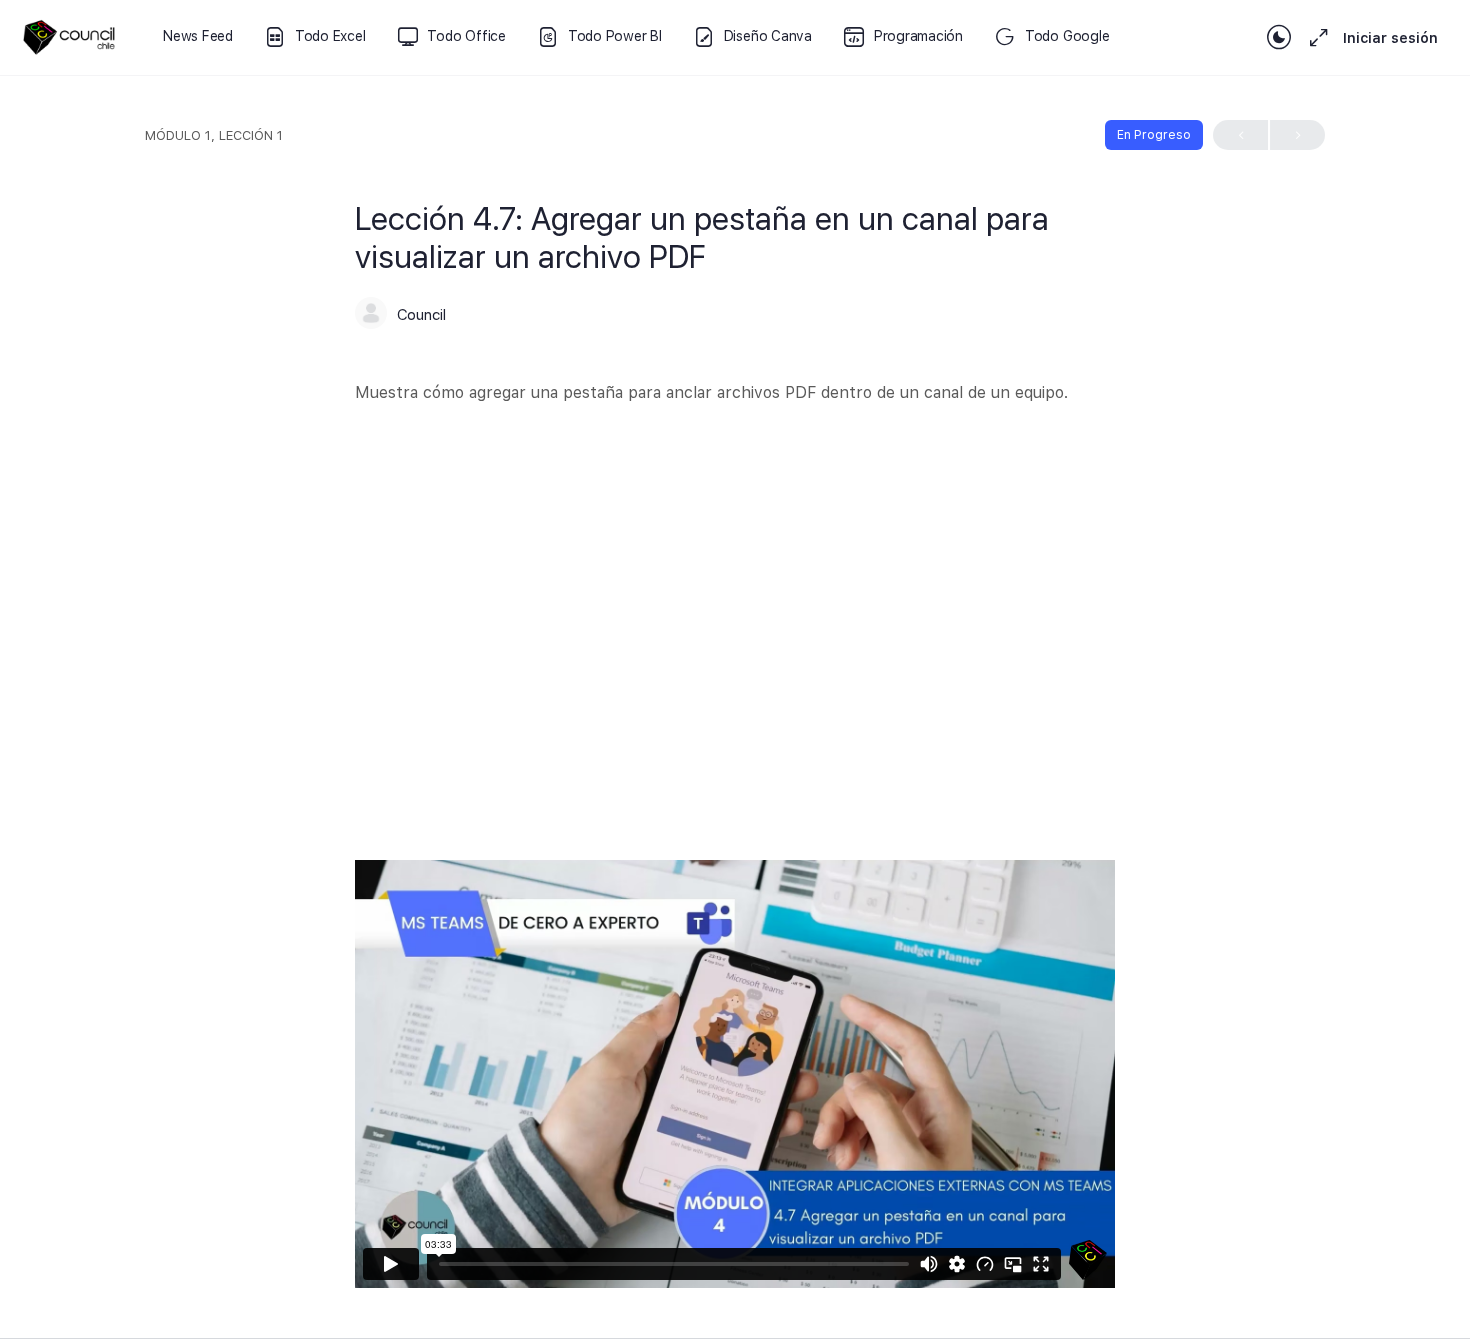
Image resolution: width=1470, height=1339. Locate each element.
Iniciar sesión (1390, 38)
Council (421, 315)
